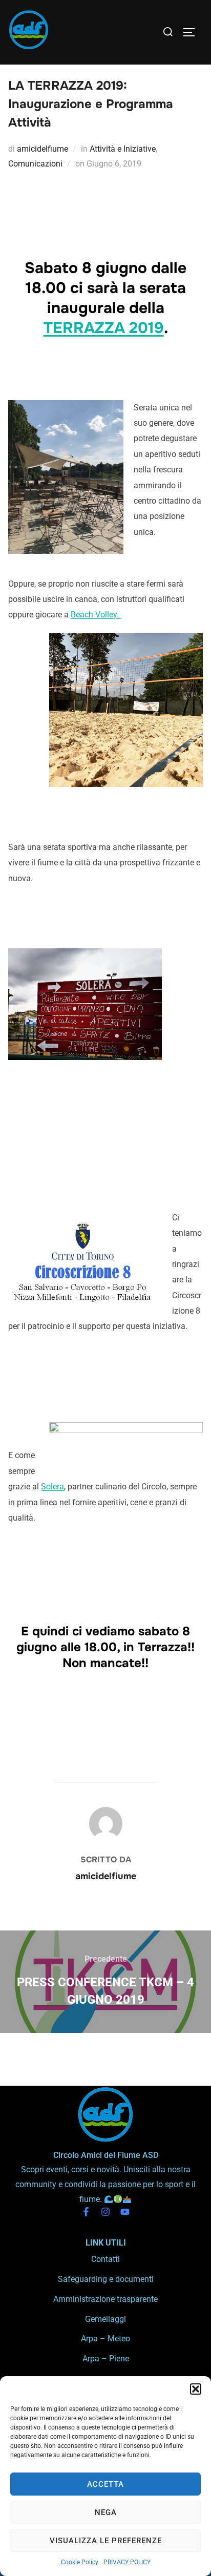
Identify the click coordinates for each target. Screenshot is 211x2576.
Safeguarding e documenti (106, 2279)
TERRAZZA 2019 (104, 328)
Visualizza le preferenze (106, 2541)
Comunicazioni (35, 164)
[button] (196, 2389)
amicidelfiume (43, 149)
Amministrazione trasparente (105, 2299)
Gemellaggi (105, 2319)
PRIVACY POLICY (127, 2562)
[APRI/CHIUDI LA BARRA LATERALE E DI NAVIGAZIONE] (193, 32)
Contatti (105, 2259)
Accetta (105, 2484)
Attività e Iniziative (123, 149)
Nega (106, 2512)
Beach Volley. (96, 615)
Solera (52, 1487)
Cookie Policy (80, 2562)
